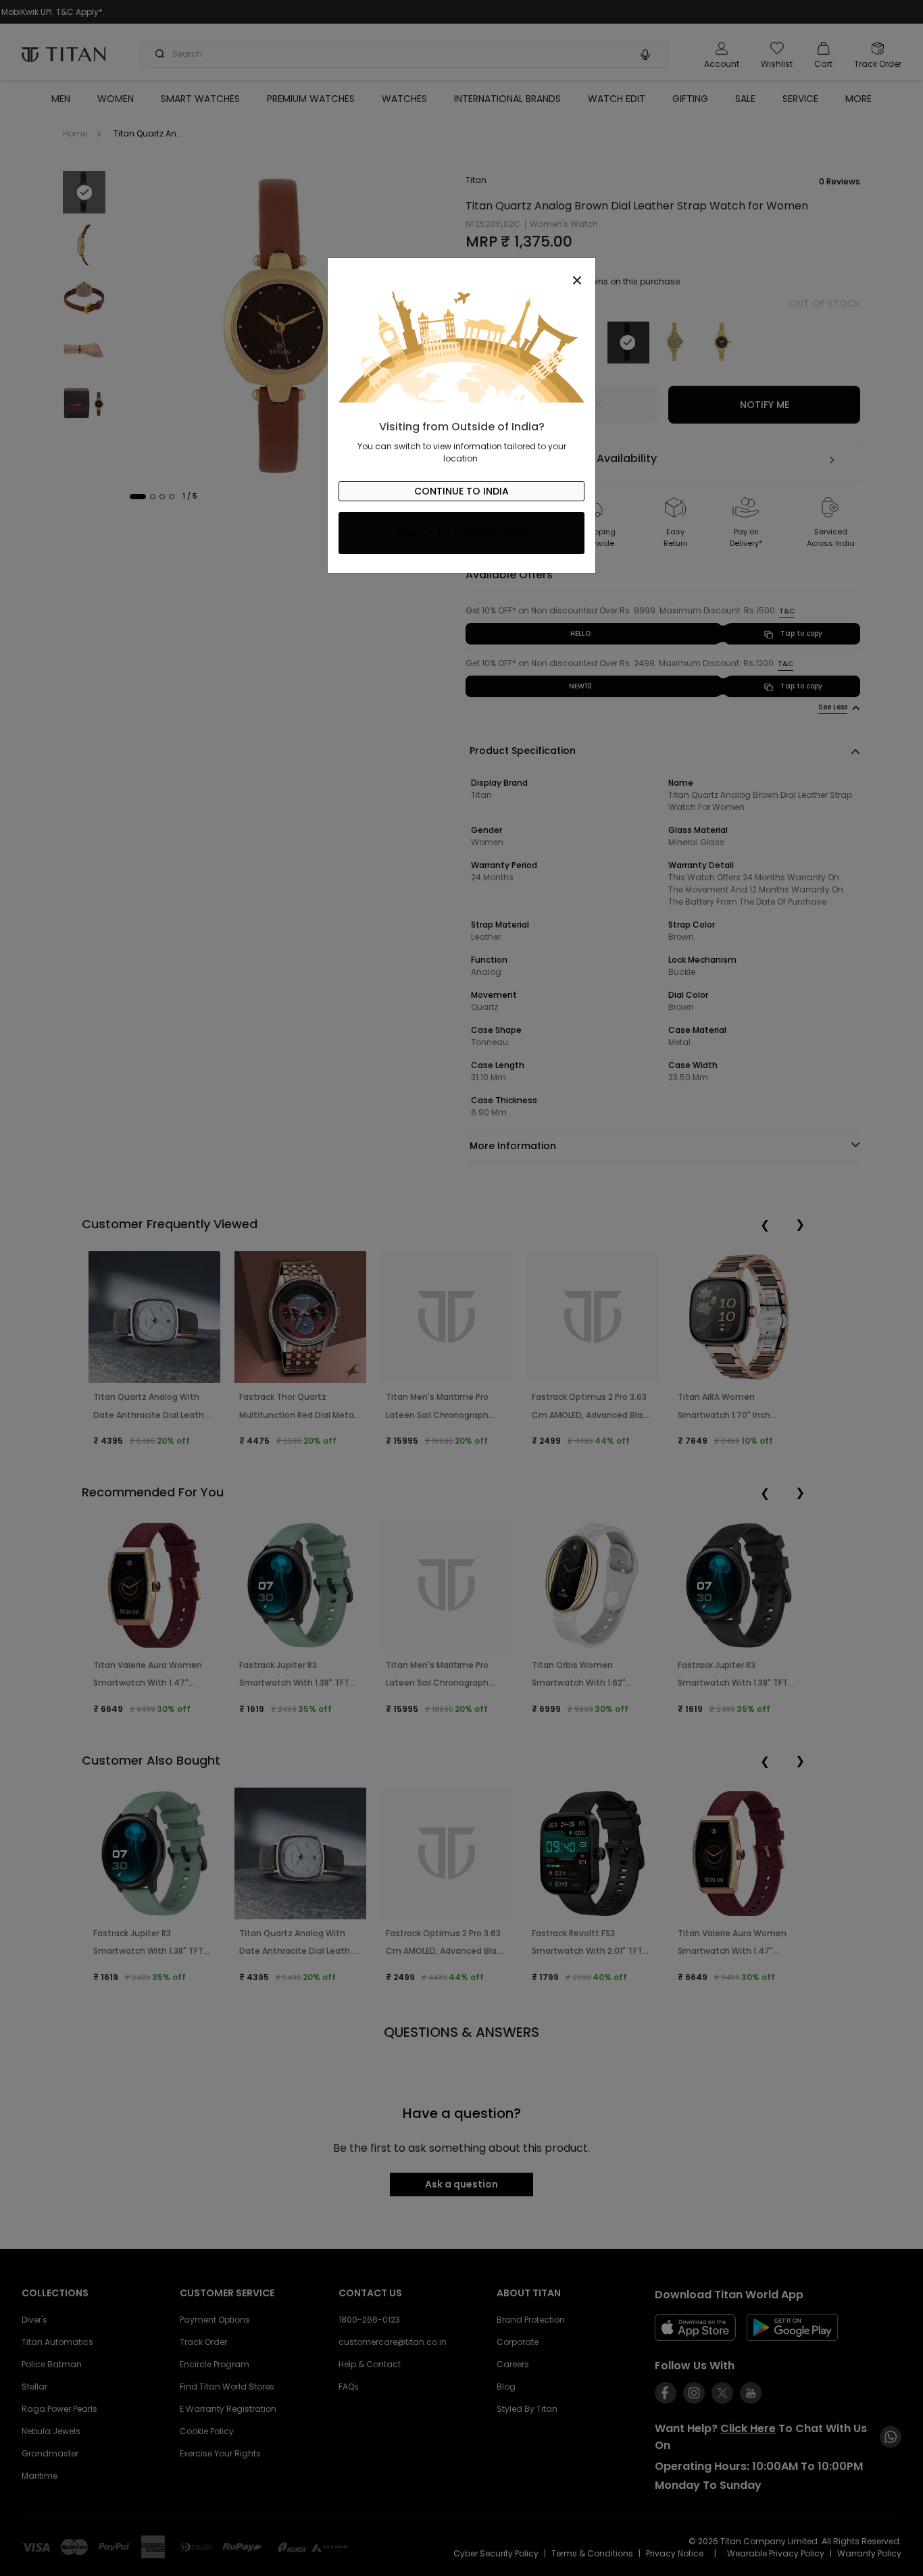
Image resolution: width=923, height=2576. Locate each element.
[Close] (461, 273)
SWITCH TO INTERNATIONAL (462, 533)
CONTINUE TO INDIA (461, 491)
